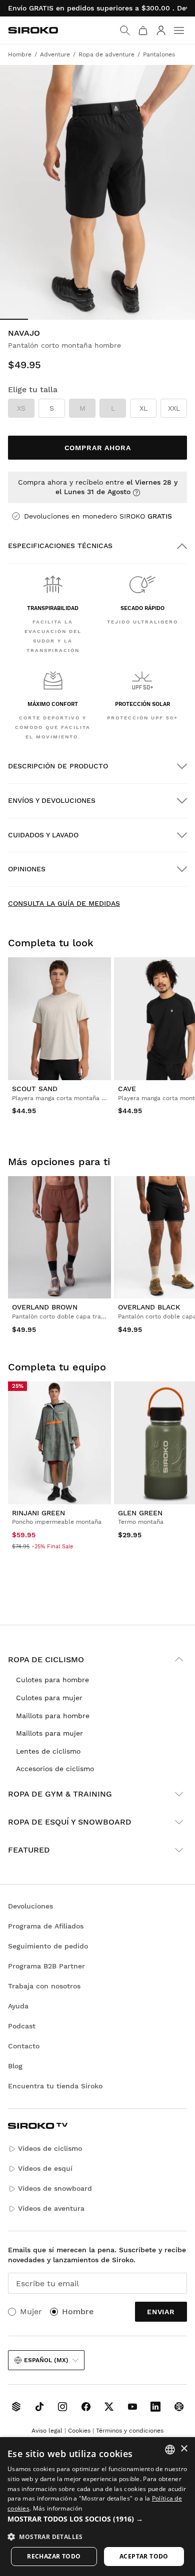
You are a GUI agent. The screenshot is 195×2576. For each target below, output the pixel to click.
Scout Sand (35, 1089)
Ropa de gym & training (60, 1794)
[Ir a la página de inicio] (33, 30)
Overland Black (149, 1307)
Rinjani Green (38, 1513)
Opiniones (27, 869)
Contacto (24, 2046)
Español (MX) (46, 2360)
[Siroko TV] (16, 2407)
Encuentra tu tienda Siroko (55, 2086)
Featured (29, 1850)
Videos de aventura (51, 2208)
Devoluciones (30, 1906)
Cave (127, 1089)
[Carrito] (143, 30)
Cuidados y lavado (43, 835)
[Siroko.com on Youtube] (132, 2407)
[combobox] (170, 2450)
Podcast (22, 2026)
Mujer (31, 2311)
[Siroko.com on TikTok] (39, 2407)
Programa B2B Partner (46, 1966)
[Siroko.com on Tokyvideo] (179, 2407)
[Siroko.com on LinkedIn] (155, 2407)
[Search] (125, 30)
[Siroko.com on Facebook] (86, 2407)
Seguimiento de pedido (48, 1946)
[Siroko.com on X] (109, 2407)
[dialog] (97, 2507)
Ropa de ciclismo (46, 1659)
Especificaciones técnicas (60, 546)
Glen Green (140, 1513)
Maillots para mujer (49, 1733)
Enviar (161, 2312)
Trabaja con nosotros (44, 1986)
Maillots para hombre (53, 1716)
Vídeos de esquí (45, 2168)
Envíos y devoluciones (52, 800)
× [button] (184, 2449)
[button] (97, 2519)
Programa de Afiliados (46, 1926)
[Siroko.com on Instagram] (62, 2407)
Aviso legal (47, 2431)
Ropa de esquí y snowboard (70, 1822)
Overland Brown (45, 1307)
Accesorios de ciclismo (55, 1769)
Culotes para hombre (52, 1680)
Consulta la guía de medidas (64, 903)
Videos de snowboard (55, 2188)
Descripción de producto (58, 766)
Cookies (79, 2431)
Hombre (78, 2311)
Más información (58, 2508)
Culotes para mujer (49, 1698)
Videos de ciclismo (50, 2148)
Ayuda (18, 2006)
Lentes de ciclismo (48, 1751)
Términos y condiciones (130, 2431)
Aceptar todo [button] (144, 2556)
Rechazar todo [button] (54, 2556)
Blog (15, 2066)
